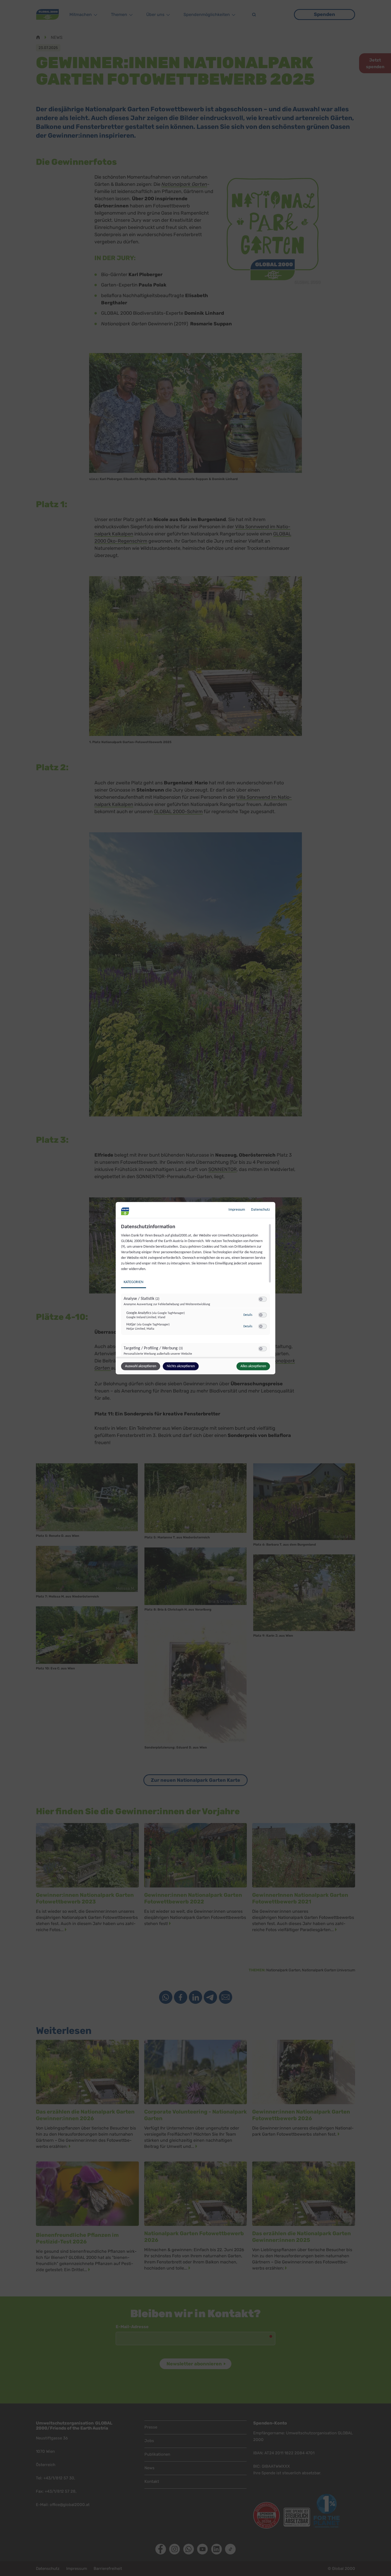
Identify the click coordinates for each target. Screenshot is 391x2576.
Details (248, 1315)
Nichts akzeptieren (181, 1366)
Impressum (237, 1209)
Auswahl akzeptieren (141, 1366)
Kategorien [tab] (134, 1282)
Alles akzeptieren (253, 1366)
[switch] (263, 1299)
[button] (261, 1299)
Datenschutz (261, 1209)
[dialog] (195, 1288)
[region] (196, 1290)
